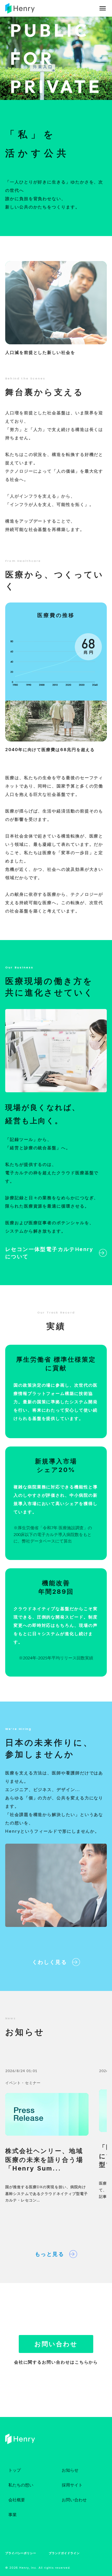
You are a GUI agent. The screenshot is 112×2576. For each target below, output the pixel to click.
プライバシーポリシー (21, 2553)
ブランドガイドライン (64, 2553)
